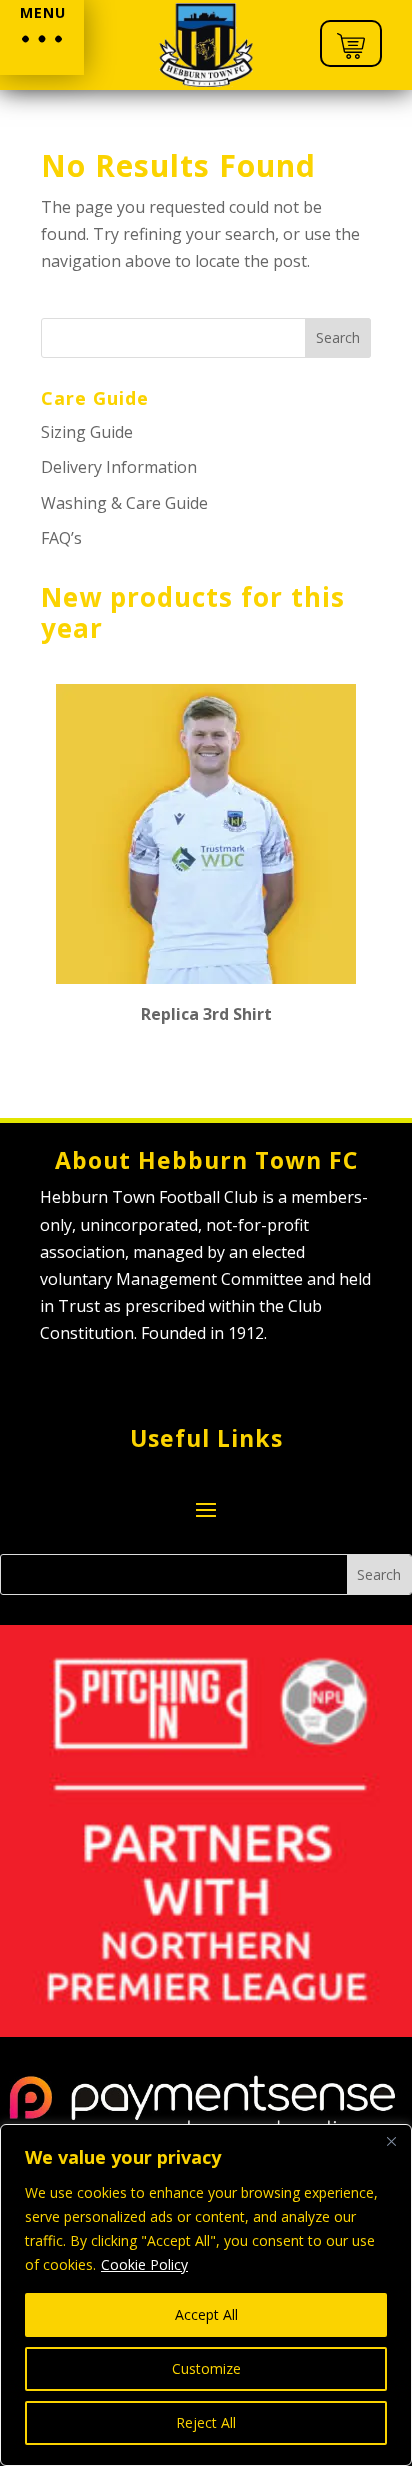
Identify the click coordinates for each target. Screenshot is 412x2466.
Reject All (206, 2422)
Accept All (206, 2314)
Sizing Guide (87, 432)
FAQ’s (61, 538)
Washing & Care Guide (124, 503)
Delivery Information (119, 467)
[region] (206, 2295)
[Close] (391, 2141)
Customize (206, 2368)
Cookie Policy (144, 2264)
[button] (42, 37)
